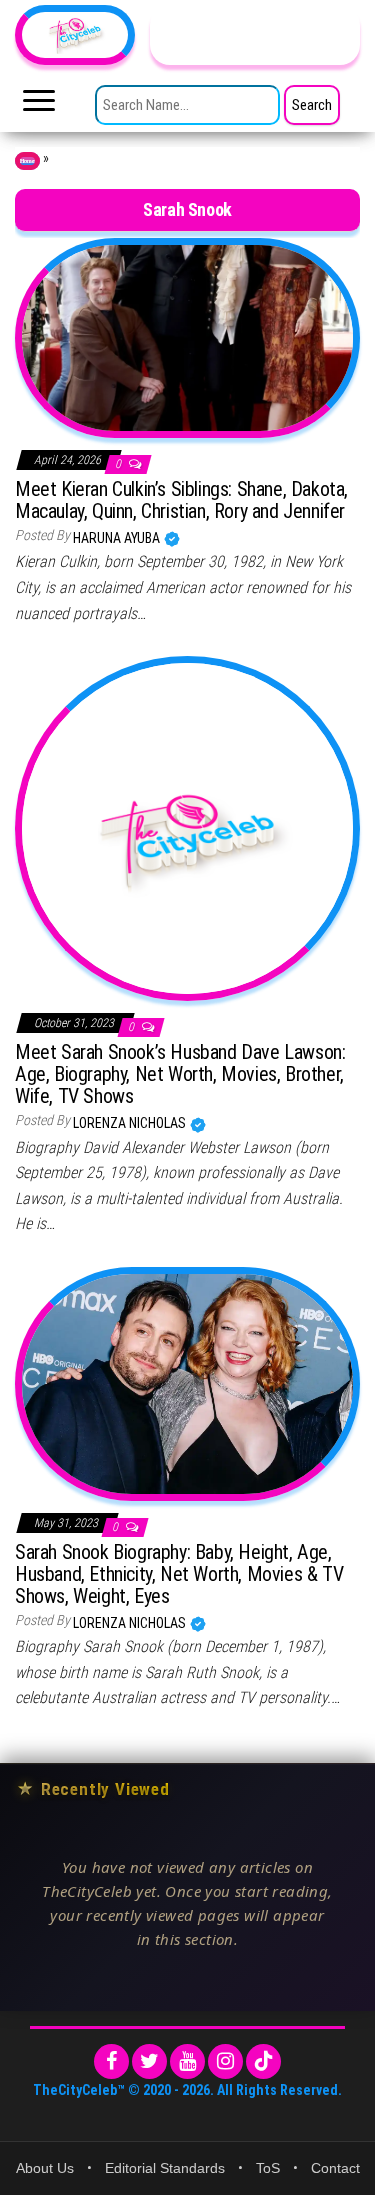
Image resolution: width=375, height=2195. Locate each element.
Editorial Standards (165, 2168)
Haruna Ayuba (118, 538)
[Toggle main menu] (39, 106)
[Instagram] (225, 2061)
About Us (45, 2168)
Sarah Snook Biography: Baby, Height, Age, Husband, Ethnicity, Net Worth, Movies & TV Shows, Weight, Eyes (179, 1574)
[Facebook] (111, 2061)
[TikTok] (263, 2061)
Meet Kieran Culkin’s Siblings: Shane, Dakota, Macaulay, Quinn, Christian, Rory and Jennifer (181, 500)
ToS (268, 2168)
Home (27, 161)
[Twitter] (149, 2061)
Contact (335, 2168)
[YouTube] (187, 2061)
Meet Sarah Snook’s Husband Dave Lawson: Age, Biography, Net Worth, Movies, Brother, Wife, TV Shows (180, 1074)
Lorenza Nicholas (131, 1123)
